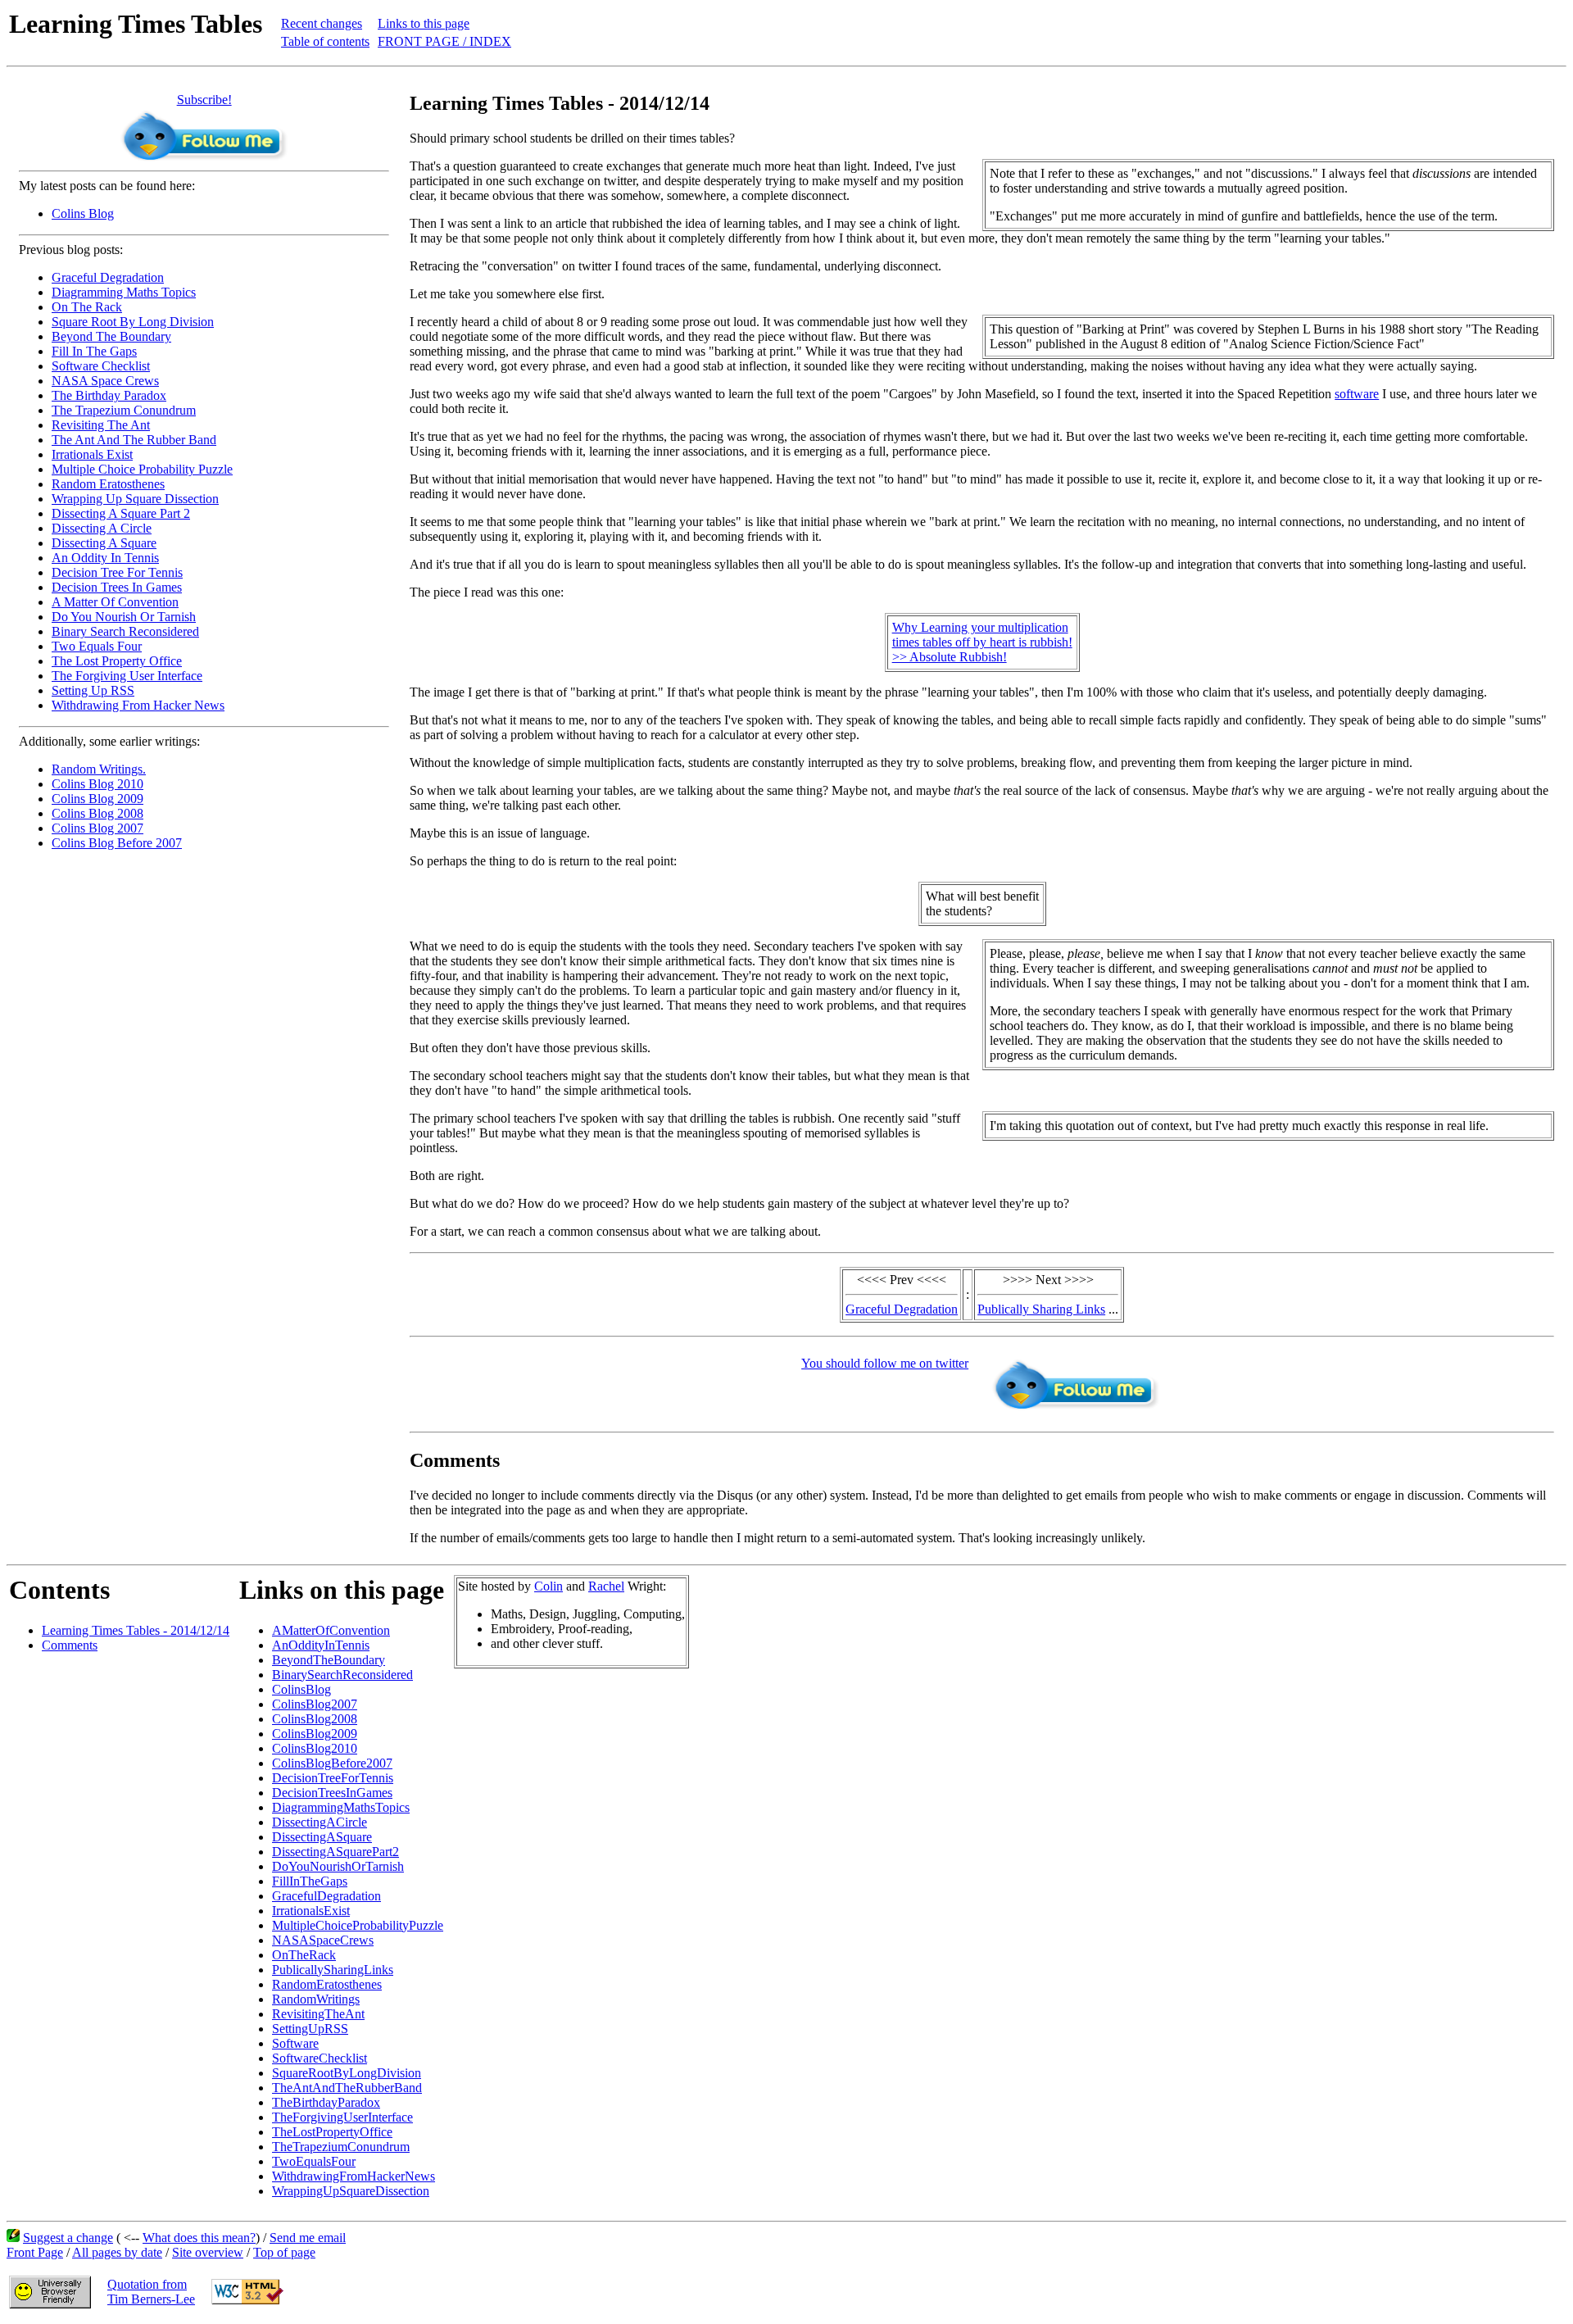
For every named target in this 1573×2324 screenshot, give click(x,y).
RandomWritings (316, 1999)
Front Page (35, 2252)
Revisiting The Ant (101, 425)
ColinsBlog (301, 1689)
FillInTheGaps (310, 1881)
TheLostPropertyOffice (332, 2132)
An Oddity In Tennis (105, 558)
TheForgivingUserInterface (342, 2117)
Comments (70, 1645)
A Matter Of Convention (115, 602)
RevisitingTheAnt (318, 2014)
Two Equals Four (97, 646)
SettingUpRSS (310, 2029)
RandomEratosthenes (327, 1984)
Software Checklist (101, 366)
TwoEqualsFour (314, 2161)
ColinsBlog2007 (315, 1704)
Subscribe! (204, 100)
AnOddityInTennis (321, 1645)
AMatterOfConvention (331, 1630)
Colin (549, 1586)
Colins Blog (83, 213)
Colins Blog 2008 (97, 813)
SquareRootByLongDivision (347, 2073)
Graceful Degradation (108, 277)
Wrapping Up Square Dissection (135, 499)
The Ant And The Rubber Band (134, 440)
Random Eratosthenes (108, 484)
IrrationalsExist (311, 1911)
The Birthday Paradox (109, 395)
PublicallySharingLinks (333, 1970)
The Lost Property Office (117, 661)
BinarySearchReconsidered (342, 1675)
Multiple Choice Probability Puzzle (142, 469)
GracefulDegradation (326, 1896)
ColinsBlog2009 (315, 1734)
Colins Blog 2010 (97, 784)
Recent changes (322, 23)
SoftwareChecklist (320, 2058)
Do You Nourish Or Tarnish (124, 617)
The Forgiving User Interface (127, 676)
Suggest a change (68, 2238)
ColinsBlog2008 (315, 1719)
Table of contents (325, 41)
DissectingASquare (322, 1837)
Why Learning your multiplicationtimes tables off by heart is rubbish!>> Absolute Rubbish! (982, 642)
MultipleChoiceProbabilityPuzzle (358, 1925)
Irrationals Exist (92, 454)
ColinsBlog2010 (315, 1748)
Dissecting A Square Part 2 (121, 513)
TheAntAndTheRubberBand (347, 2088)
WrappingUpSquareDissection (351, 2191)
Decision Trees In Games (117, 587)
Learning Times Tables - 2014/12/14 (136, 1630)
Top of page (284, 2252)
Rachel (606, 1586)
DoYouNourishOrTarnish (338, 1866)
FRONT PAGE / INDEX (444, 41)
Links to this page (424, 23)
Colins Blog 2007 (97, 828)
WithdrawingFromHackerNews (354, 2176)
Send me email (308, 2238)
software (1357, 394)
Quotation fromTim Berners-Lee (151, 2292)
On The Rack (87, 307)
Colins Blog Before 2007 (117, 843)
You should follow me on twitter (885, 1363)
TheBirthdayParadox (326, 2102)
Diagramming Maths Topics (124, 292)
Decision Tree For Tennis (117, 572)
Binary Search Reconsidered (125, 631)
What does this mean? (199, 2238)
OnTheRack (304, 1955)
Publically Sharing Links (1041, 1309)
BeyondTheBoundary (329, 1660)
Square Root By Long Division (133, 322)
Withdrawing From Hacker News (138, 705)
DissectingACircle (320, 1822)
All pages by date (117, 2252)
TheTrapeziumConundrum (341, 2147)
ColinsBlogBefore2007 (332, 1763)
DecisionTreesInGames (332, 1793)
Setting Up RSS (93, 690)
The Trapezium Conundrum (124, 410)
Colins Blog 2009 (97, 799)
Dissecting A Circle (102, 528)
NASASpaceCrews (323, 1940)
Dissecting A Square (104, 543)
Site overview (208, 2252)
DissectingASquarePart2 (335, 1852)
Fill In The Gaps (94, 351)
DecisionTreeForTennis (333, 1778)
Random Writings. (99, 769)
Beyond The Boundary (111, 336)
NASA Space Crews (105, 381)
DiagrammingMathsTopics (341, 1807)
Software (295, 2043)
